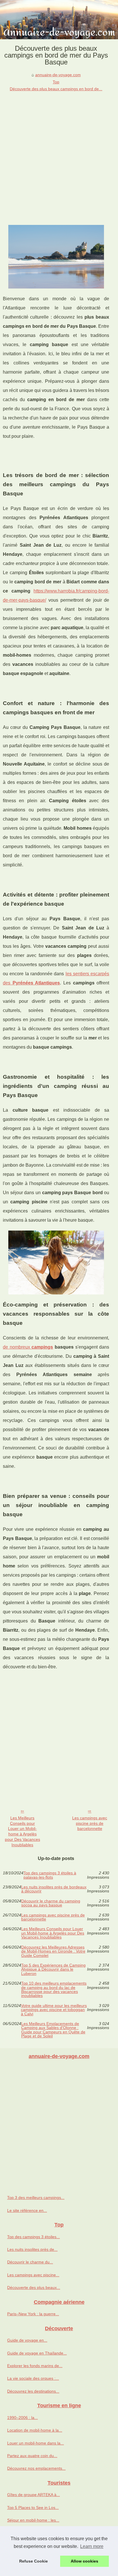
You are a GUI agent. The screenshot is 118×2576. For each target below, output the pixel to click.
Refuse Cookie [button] (34, 2561)
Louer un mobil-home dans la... (36, 2443)
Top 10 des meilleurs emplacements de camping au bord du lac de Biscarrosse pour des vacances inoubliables (54, 1990)
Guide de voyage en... (27, 2340)
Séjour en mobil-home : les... (33, 2520)
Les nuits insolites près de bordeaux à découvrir (54, 1889)
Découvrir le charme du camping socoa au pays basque (51, 1903)
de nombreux (17, 1347)
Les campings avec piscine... (33, 2275)
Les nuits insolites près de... (32, 2249)
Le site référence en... (27, 2210)
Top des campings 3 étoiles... (34, 2237)
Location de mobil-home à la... (35, 2430)
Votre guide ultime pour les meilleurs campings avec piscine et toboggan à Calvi (54, 2010)
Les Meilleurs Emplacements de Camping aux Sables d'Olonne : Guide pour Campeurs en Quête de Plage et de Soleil (53, 2030)
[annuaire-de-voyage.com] (59, 20)
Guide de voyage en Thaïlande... (37, 2353)
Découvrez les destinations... (33, 2391)
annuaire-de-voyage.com (58, 75)
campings (42, 1347)
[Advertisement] (59, 154)
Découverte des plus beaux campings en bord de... (56, 89)
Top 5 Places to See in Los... (33, 2508)
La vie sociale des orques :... (33, 2378)
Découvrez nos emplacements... (36, 2468)
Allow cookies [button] (84, 2561)
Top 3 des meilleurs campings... (36, 2198)
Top (56, 82)
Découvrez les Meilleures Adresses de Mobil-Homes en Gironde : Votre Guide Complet (53, 1951)
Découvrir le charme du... (30, 2262)
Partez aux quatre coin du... (32, 2456)
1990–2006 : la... (22, 2418)
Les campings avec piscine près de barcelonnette (90, 1823)
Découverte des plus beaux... (34, 2287)
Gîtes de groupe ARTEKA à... (34, 2495)
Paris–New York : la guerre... (33, 2314)
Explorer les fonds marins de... (35, 2366)
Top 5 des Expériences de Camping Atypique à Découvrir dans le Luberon (53, 1969)
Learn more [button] (92, 2546)
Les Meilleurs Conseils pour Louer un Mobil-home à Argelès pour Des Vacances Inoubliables (22, 1831)
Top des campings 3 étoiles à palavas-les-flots (50, 1875)
